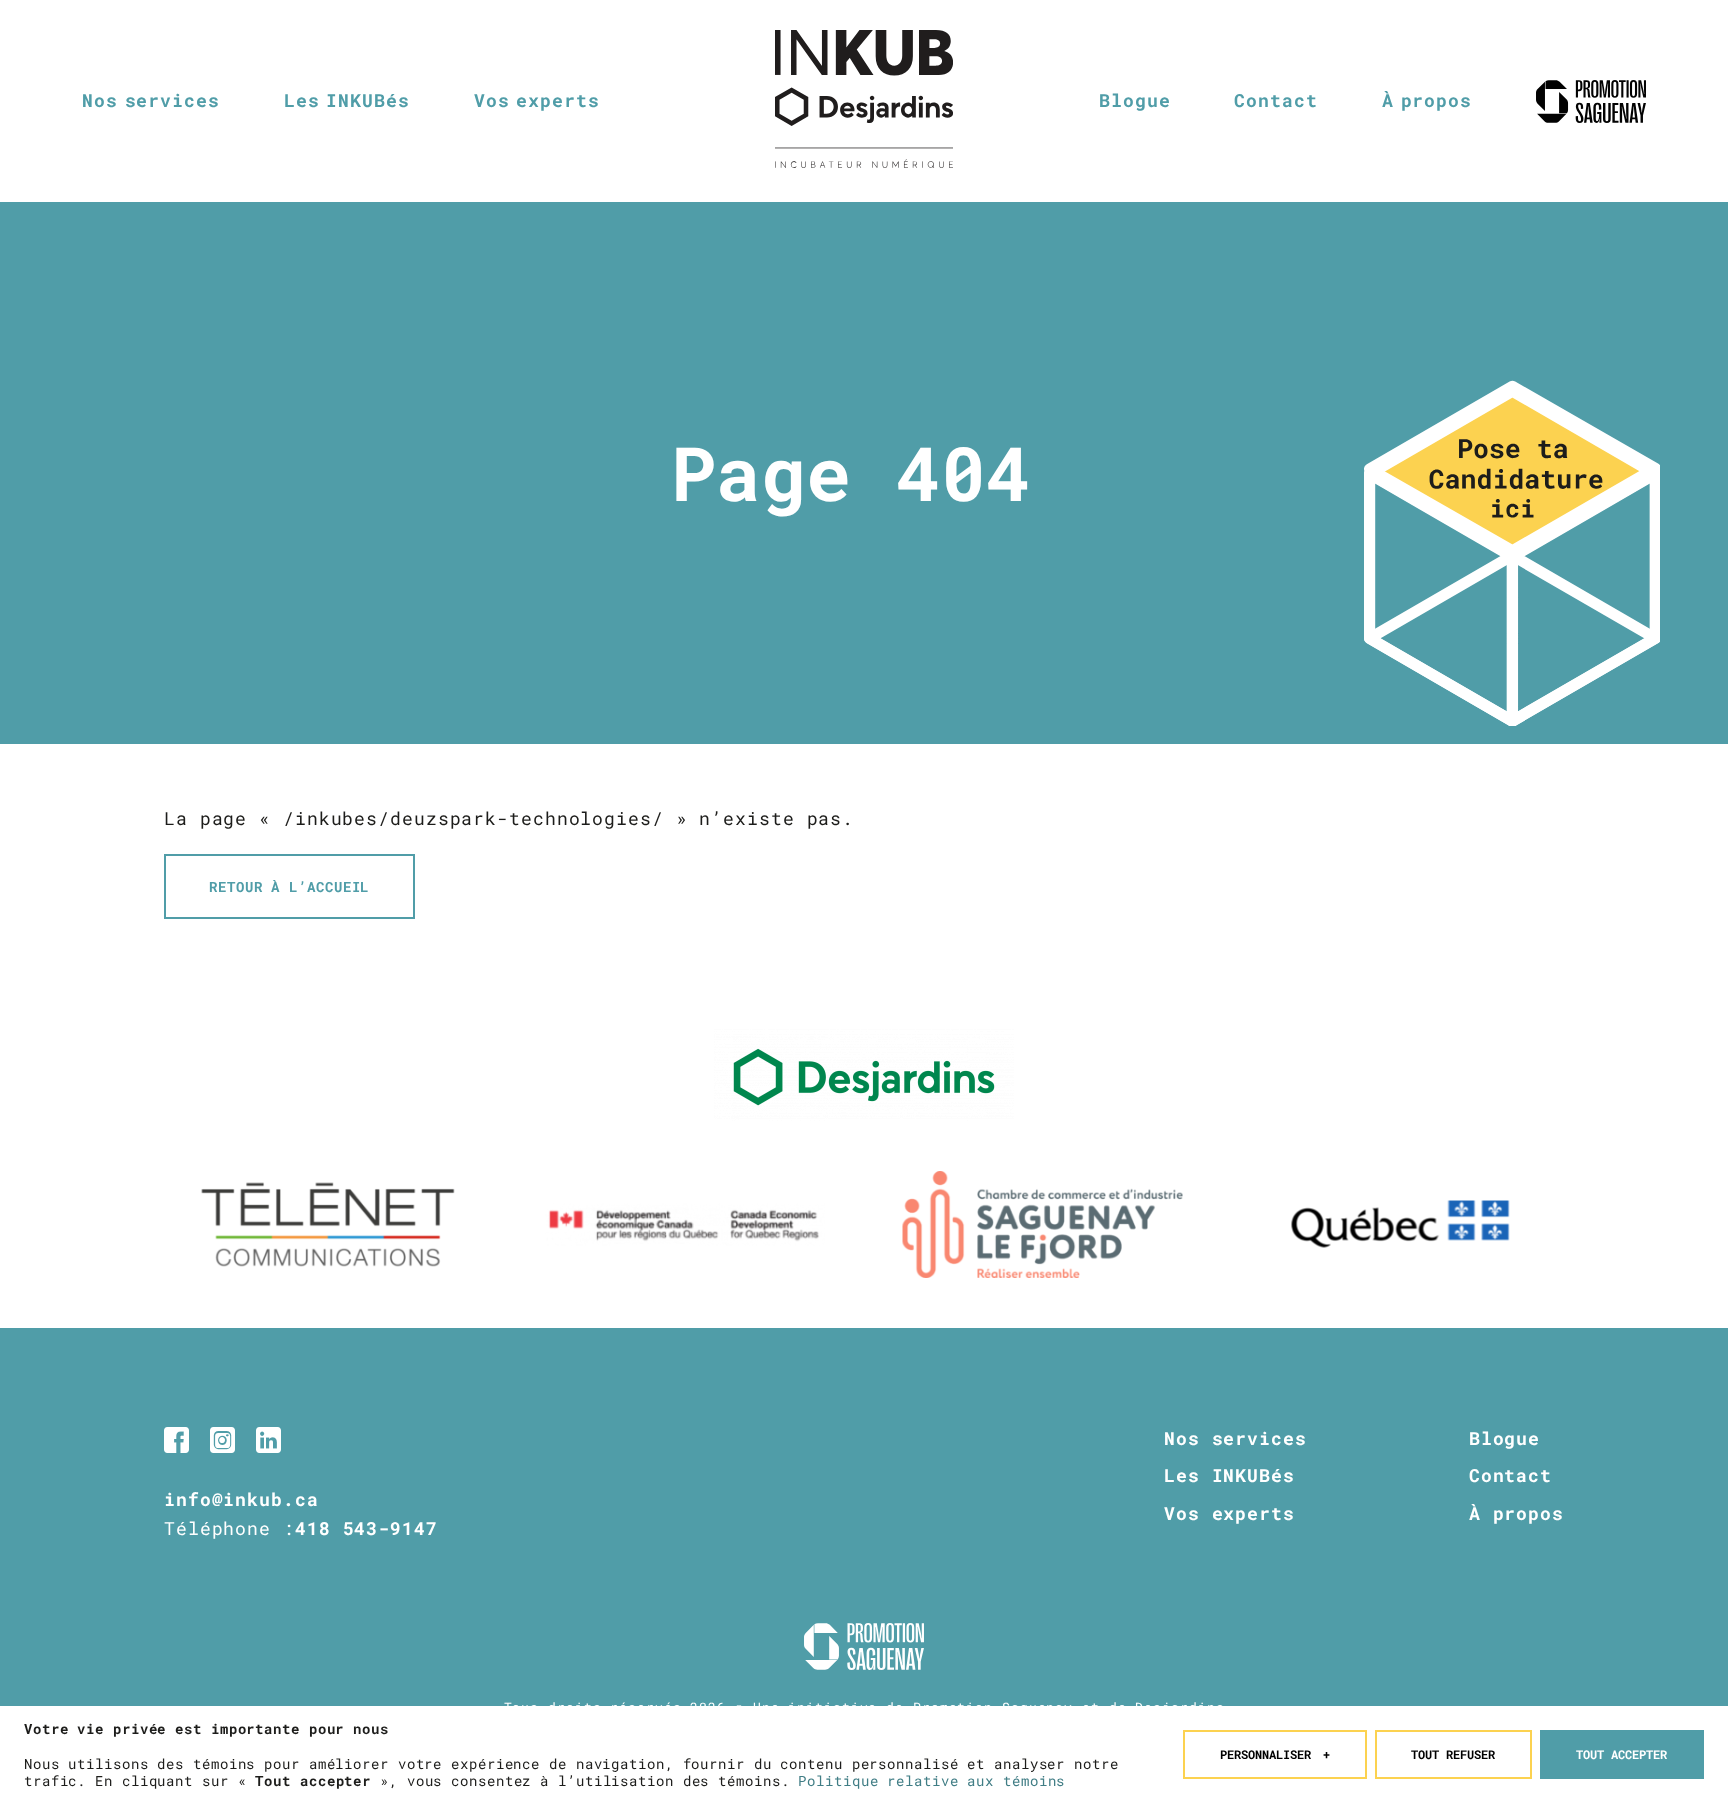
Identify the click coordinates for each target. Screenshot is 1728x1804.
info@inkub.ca (241, 1499)
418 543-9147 (366, 1528)
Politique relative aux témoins (931, 1780)
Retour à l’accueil (289, 886)
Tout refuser (1453, 1754)
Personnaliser (1275, 1754)
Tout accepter (1621, 1754)
